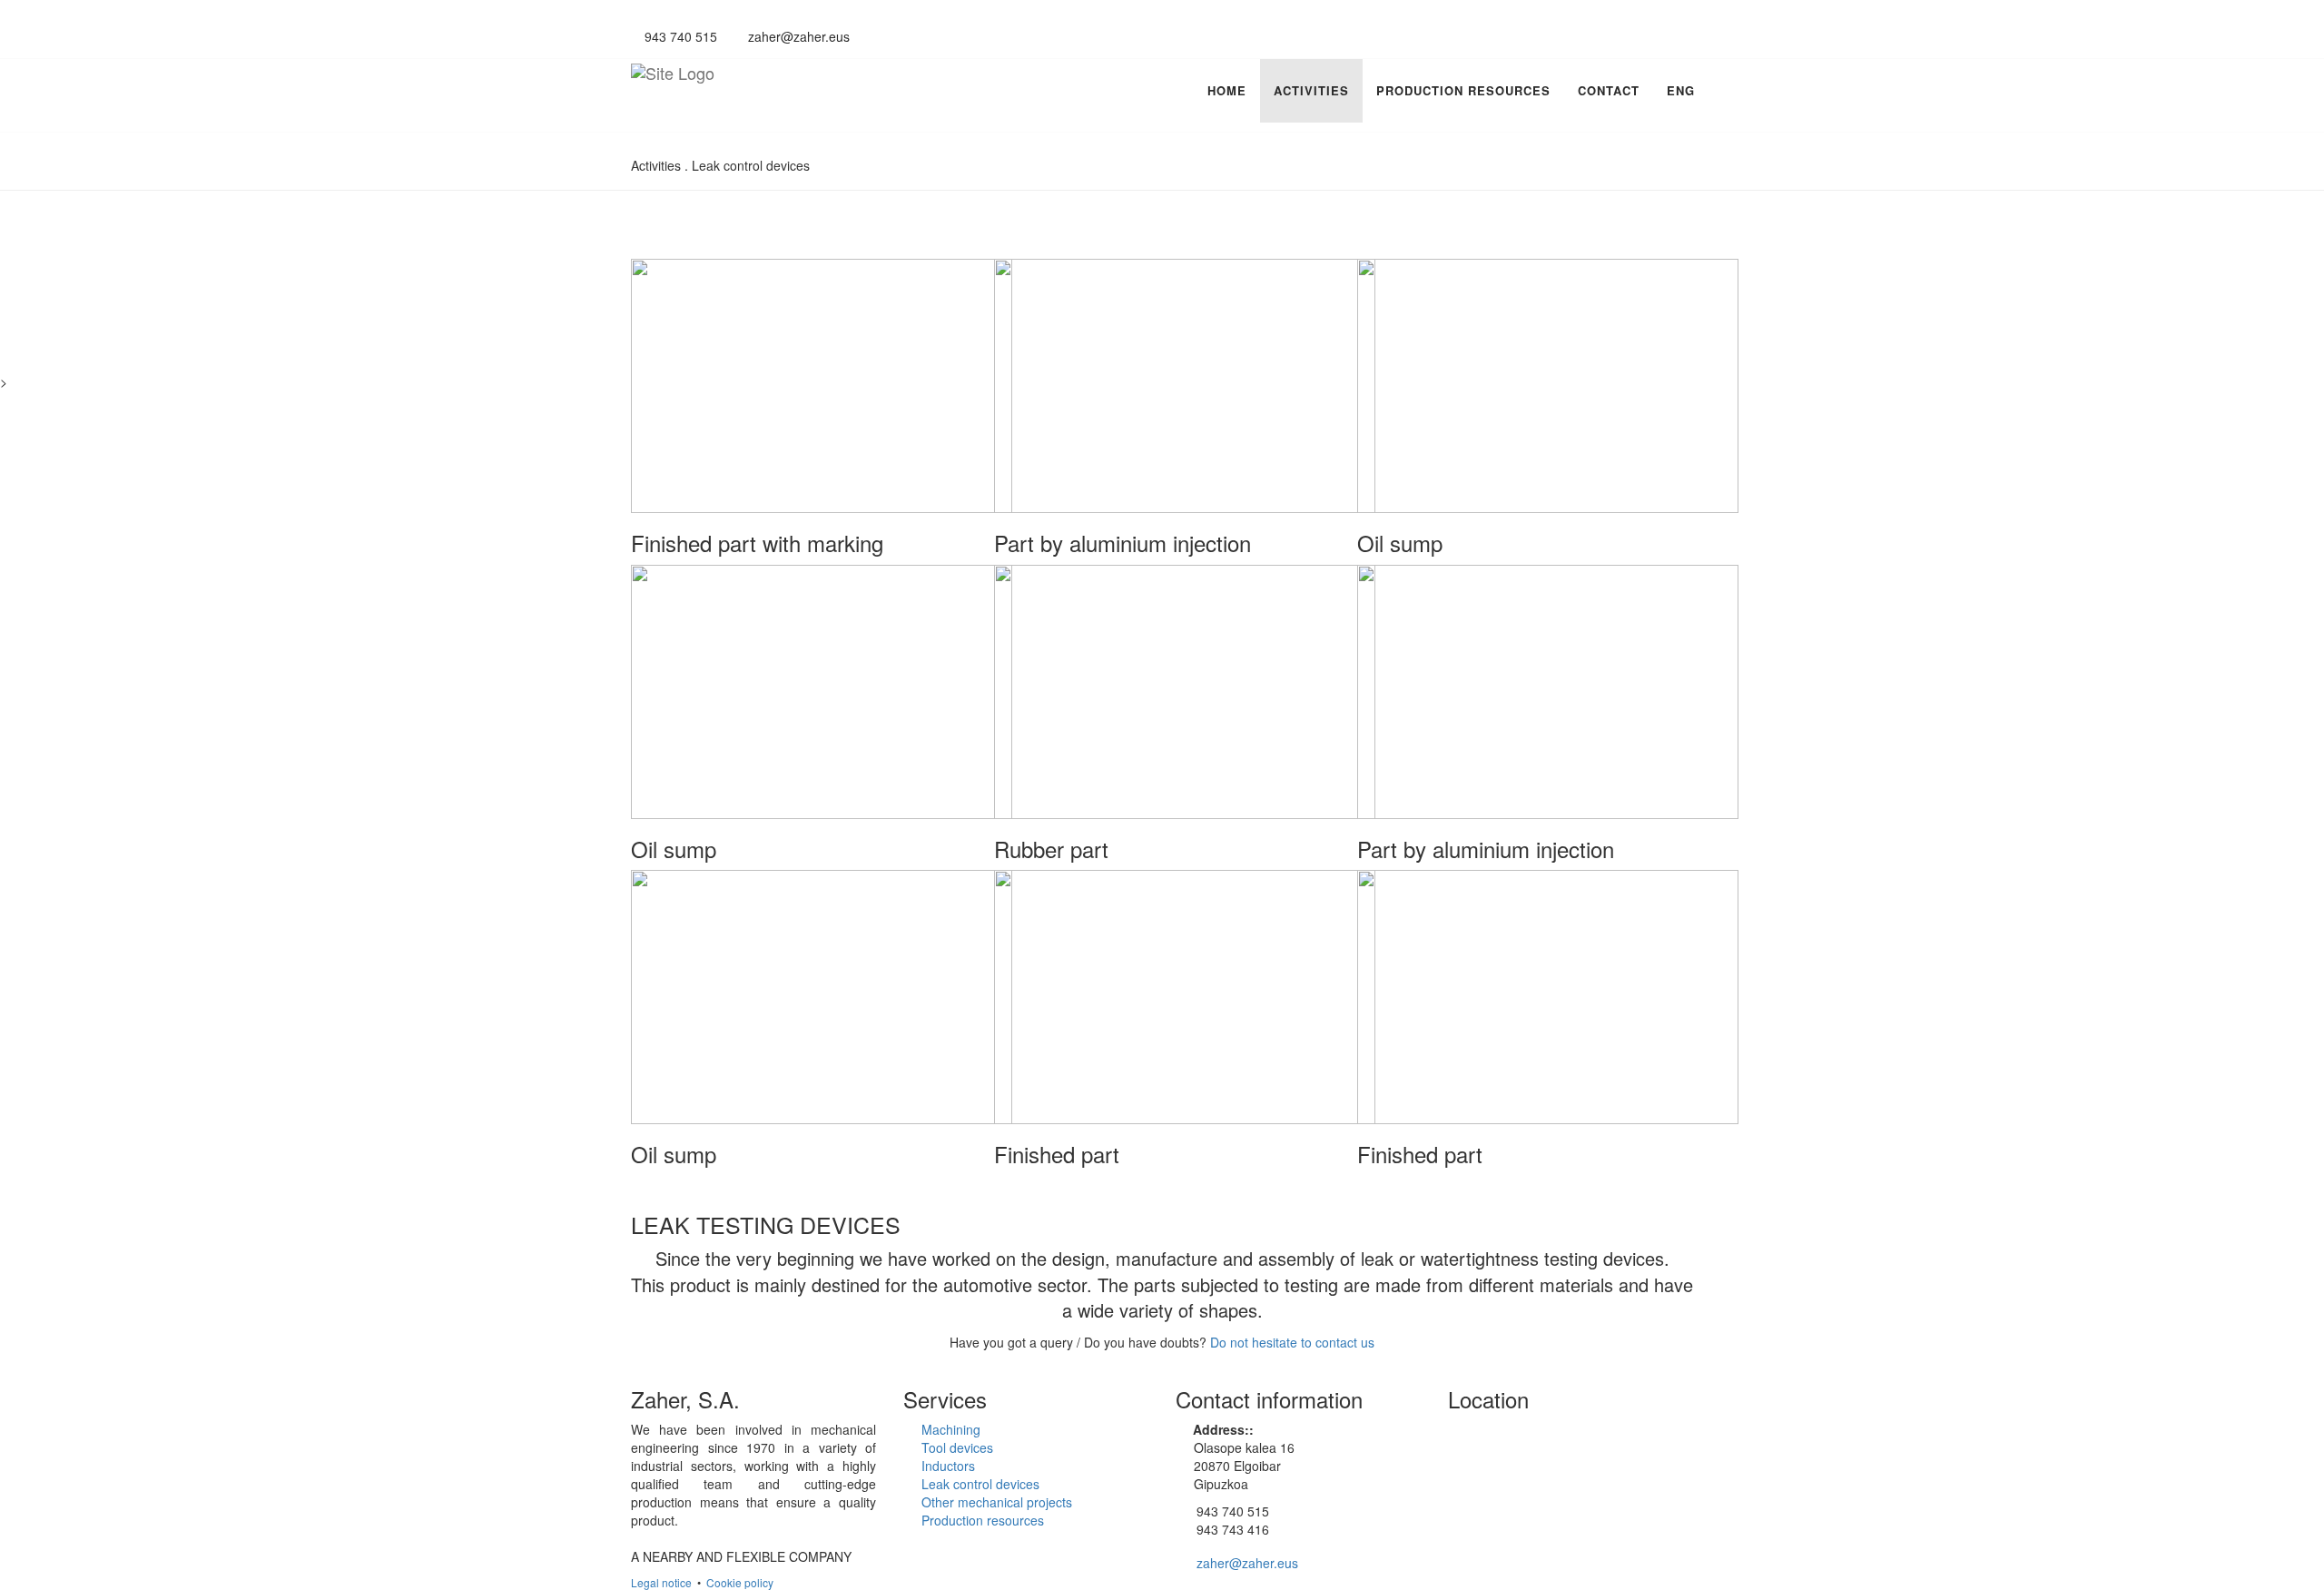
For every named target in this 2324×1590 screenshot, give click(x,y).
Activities (1311, 90)
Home (1227, 90)
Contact (1609, 90)
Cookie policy (740, 1582)
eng (1681, 90)
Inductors (948, 1466)
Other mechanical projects (997, 1502)
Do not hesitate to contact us (1292, 1342)
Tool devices (957, 1447)
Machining (951, 1429)
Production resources (1463, 90)
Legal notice (661, 1582)
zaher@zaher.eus (797, 36)
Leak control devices (980, 1484)
